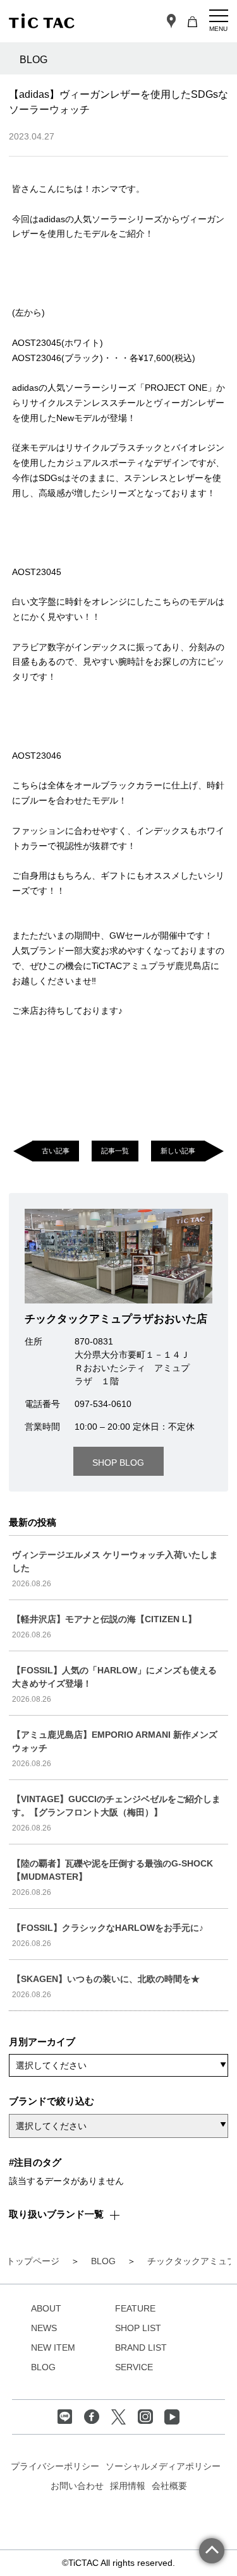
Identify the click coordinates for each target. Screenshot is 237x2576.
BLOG (43, 2367)
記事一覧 (115, 1151)
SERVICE (134, 2367)
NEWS (44, 2328)
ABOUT (46, 2308)
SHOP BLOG (118, 1463)
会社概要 (169, 2486)
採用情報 (128, 2486)
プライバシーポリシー (55, 2466)
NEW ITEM (53, 2347)
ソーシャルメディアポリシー (163, 2466)
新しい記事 (178, 1151)
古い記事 (56, 1151)
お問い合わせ (77, 2486)
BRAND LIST (141, 2347)
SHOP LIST (138, 2328)
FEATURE (135, 2308)
